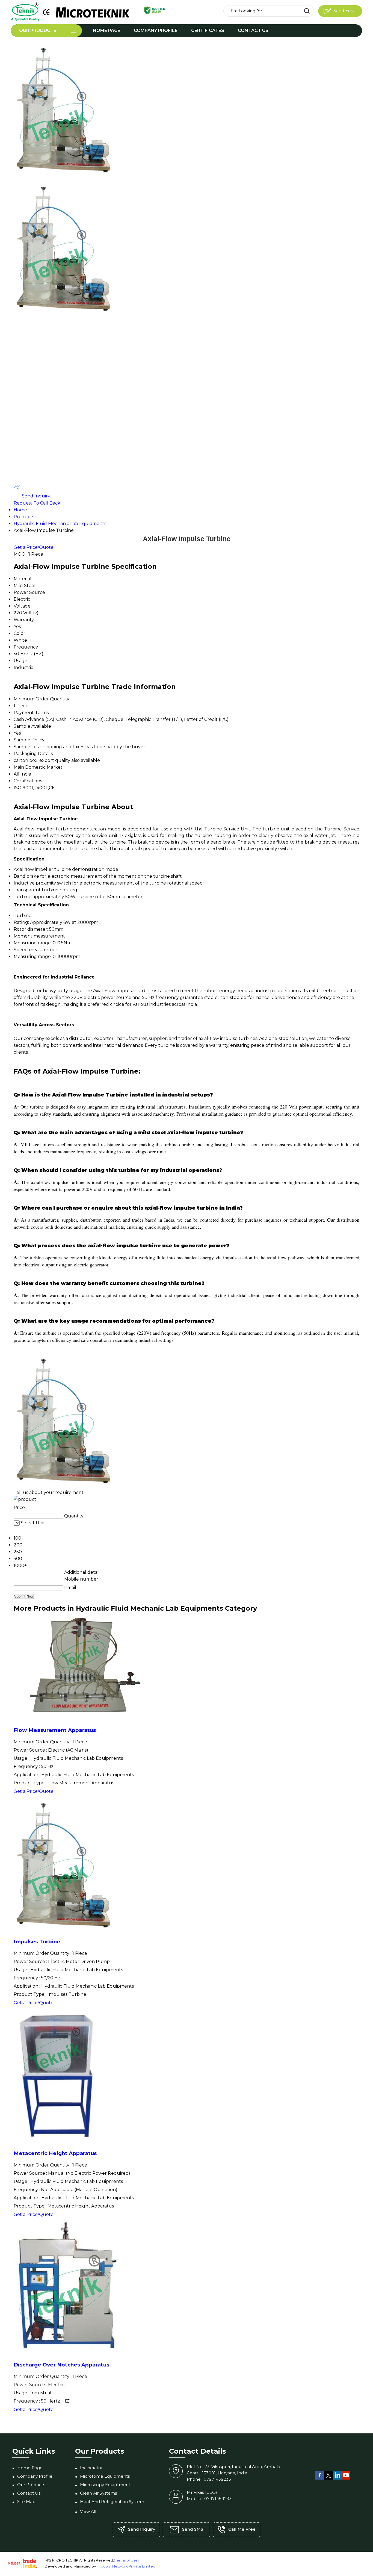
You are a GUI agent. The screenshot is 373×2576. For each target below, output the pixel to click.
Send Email (344, 11)
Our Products (38, 30)
